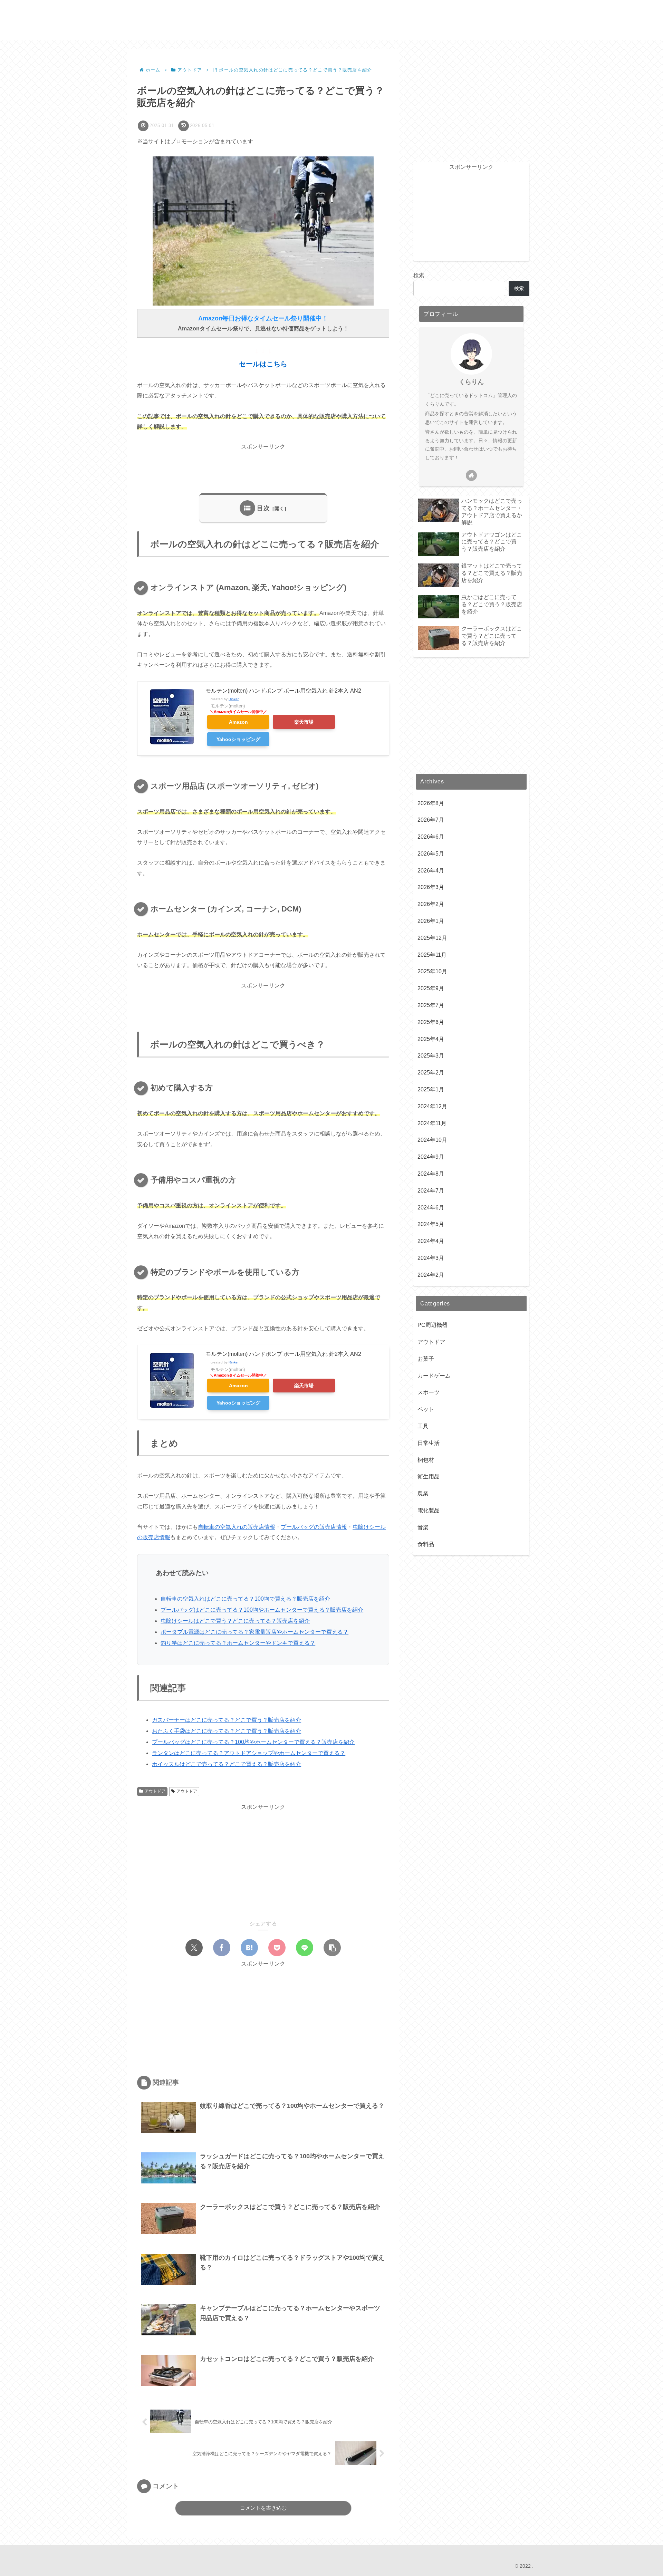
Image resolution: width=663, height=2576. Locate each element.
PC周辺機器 (433, 1325)
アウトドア (155, 1791)
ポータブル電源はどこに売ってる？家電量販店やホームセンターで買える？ (254, 1632)
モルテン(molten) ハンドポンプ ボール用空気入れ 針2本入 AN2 (283, 691)
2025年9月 (431, 988)
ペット (426, 1409)
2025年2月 (431, 1073)
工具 (423, 1426)
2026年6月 (431, 837)
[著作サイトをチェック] (471, 475)
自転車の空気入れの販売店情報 (237, 1527)
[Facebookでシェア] (222, 1948)
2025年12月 (432, 938)
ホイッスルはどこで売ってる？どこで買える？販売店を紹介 (227, 1764)
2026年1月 (431, 921)
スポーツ (429, 1392)
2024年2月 (431, 1275)
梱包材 (426, 1460)
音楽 (423, 1527)
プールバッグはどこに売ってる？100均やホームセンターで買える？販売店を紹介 (262, 1610)
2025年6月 (431, 1022)
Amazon (238, 722)
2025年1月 (431, 1089)
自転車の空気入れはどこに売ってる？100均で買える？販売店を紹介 (245, 1599)
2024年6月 (431, 1207)
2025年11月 (432, 954)
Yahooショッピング (238, 739)
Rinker (234, 699)
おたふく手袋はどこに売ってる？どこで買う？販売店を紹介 (227, 1731)
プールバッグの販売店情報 (314, 1527)
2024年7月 (431, 1191)
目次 (263, 508)
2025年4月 (431, 1039)
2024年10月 (432, 1140)
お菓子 (426, 1358)
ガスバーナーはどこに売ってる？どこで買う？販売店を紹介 (227, 1720)
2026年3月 (431, 887)
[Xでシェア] (194, 1948)
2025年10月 (432, 971)
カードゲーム (434, 1375)
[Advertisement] (263, 467)
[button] (332, 1948)
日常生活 (429, 1443)
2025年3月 (431, 1056)
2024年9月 (431, 1157)
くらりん (471, 382)
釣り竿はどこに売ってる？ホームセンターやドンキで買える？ (238, 1643)
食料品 (426, 1544)
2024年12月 (432, 1106)
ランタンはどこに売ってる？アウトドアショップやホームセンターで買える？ (249, 1753)
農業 (423, 1493)
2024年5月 (431, 1224)
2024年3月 (431, 1258)
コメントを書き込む (263, 2508)
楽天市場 (304, 722)
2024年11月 (432, 1123)
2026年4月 (431, 870)
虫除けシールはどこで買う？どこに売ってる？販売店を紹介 (235, 1621)
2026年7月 (431, 820)
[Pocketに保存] (277, 1948)
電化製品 (429, 1510)
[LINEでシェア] (305, 1948)
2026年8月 (431, 803)
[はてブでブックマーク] (249, 1948)
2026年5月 (431, 854)
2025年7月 (431, 1005)
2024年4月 (431, 1241)
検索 (419, 275)
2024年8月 (431, 1174)
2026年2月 (431, 904)
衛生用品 (429, 1477)
